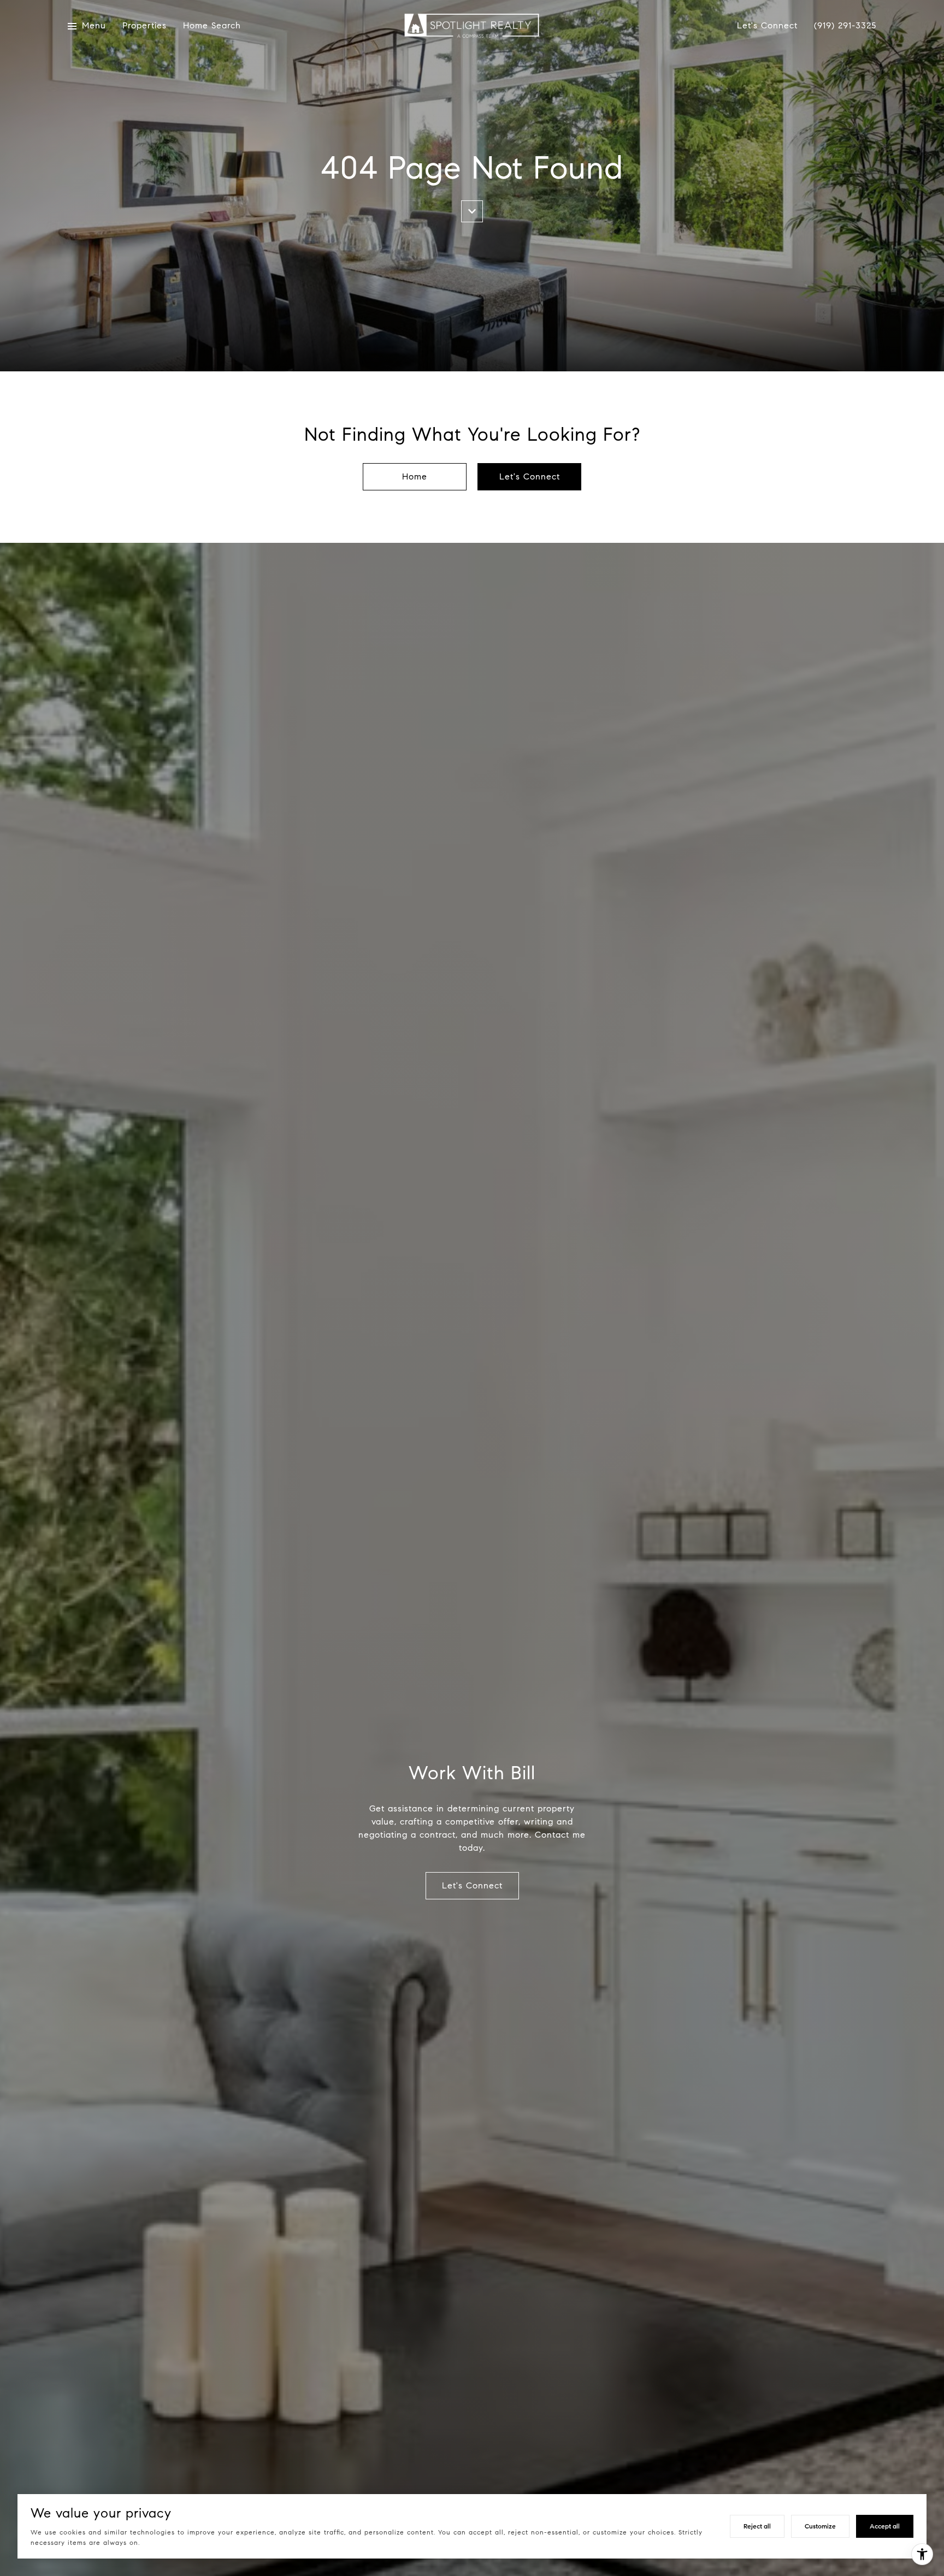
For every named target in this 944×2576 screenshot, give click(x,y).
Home (415, 476)
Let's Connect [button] (530, 476)
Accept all (885, 2526)
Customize (820, 2526)
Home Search (212, 26)
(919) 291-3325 (845, 26)
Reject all (757, 2526)
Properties (144, 26)
